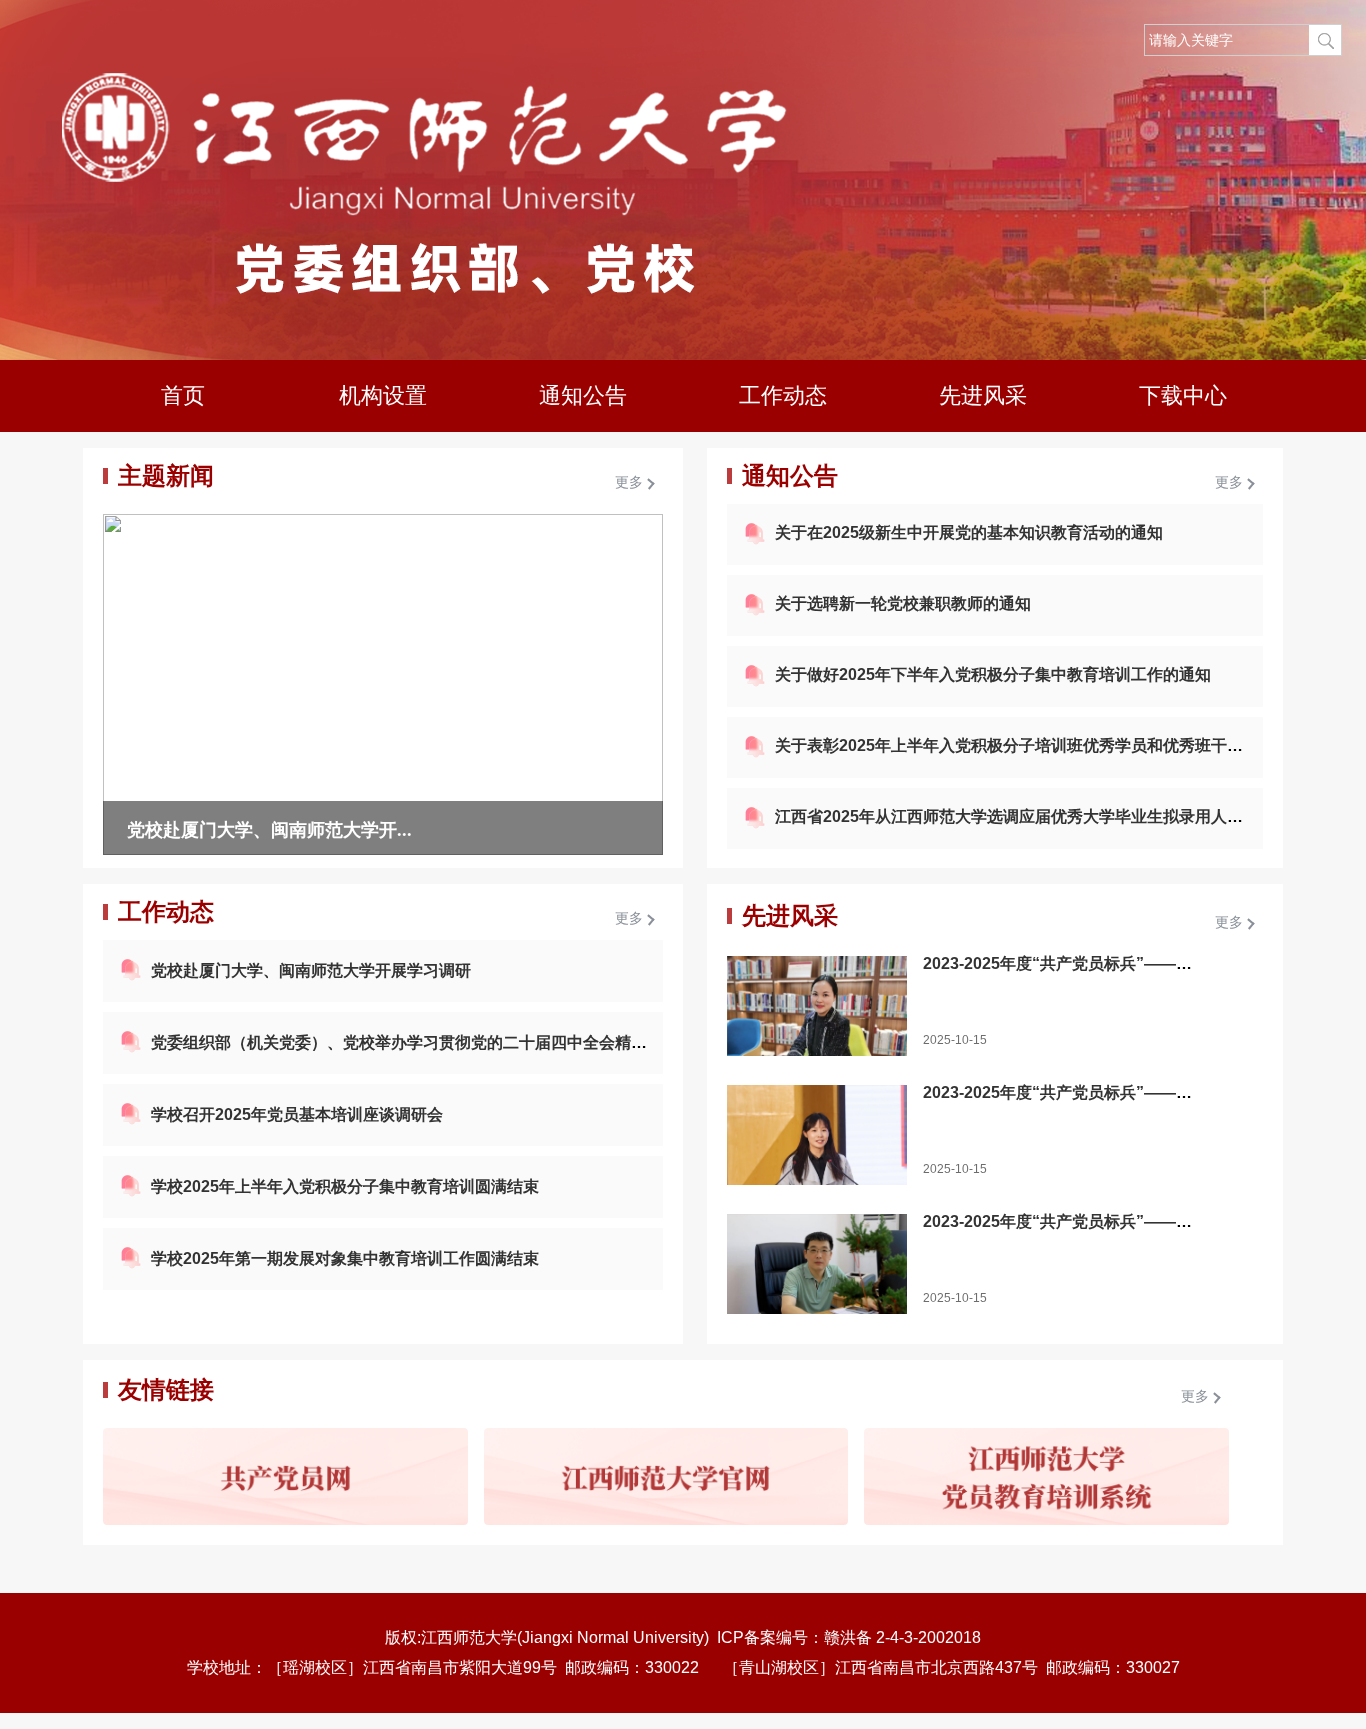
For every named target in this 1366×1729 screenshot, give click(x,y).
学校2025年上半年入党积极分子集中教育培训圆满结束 (345, 1186)
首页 (183, 395)
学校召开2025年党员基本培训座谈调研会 (297, 1114)
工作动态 (783, 395)
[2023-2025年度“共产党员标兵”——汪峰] (817, 1264)
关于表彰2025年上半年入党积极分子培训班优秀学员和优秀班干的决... (1023, 745)
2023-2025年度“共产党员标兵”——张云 (1065, 963)
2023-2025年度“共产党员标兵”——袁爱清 (1073, 1092)
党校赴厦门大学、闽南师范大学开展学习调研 (311, 970)
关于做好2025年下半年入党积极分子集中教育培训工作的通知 (993, 674)
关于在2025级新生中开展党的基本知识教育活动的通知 (969, 532)
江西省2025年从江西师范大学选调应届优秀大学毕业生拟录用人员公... (1023, 816)
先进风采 (983, 395)
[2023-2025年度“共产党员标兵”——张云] (817, 1006)
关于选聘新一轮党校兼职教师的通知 (903, 603)
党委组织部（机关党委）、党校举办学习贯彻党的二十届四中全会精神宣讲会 (423, 1042)
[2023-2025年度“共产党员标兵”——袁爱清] (817, 1135)
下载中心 (1183, 395)
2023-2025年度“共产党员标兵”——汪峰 (1065, 1221)
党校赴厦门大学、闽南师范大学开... (269, 830)
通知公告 (583, 395)
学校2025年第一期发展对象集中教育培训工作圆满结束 (345, 1258)
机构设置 (383, 395)
